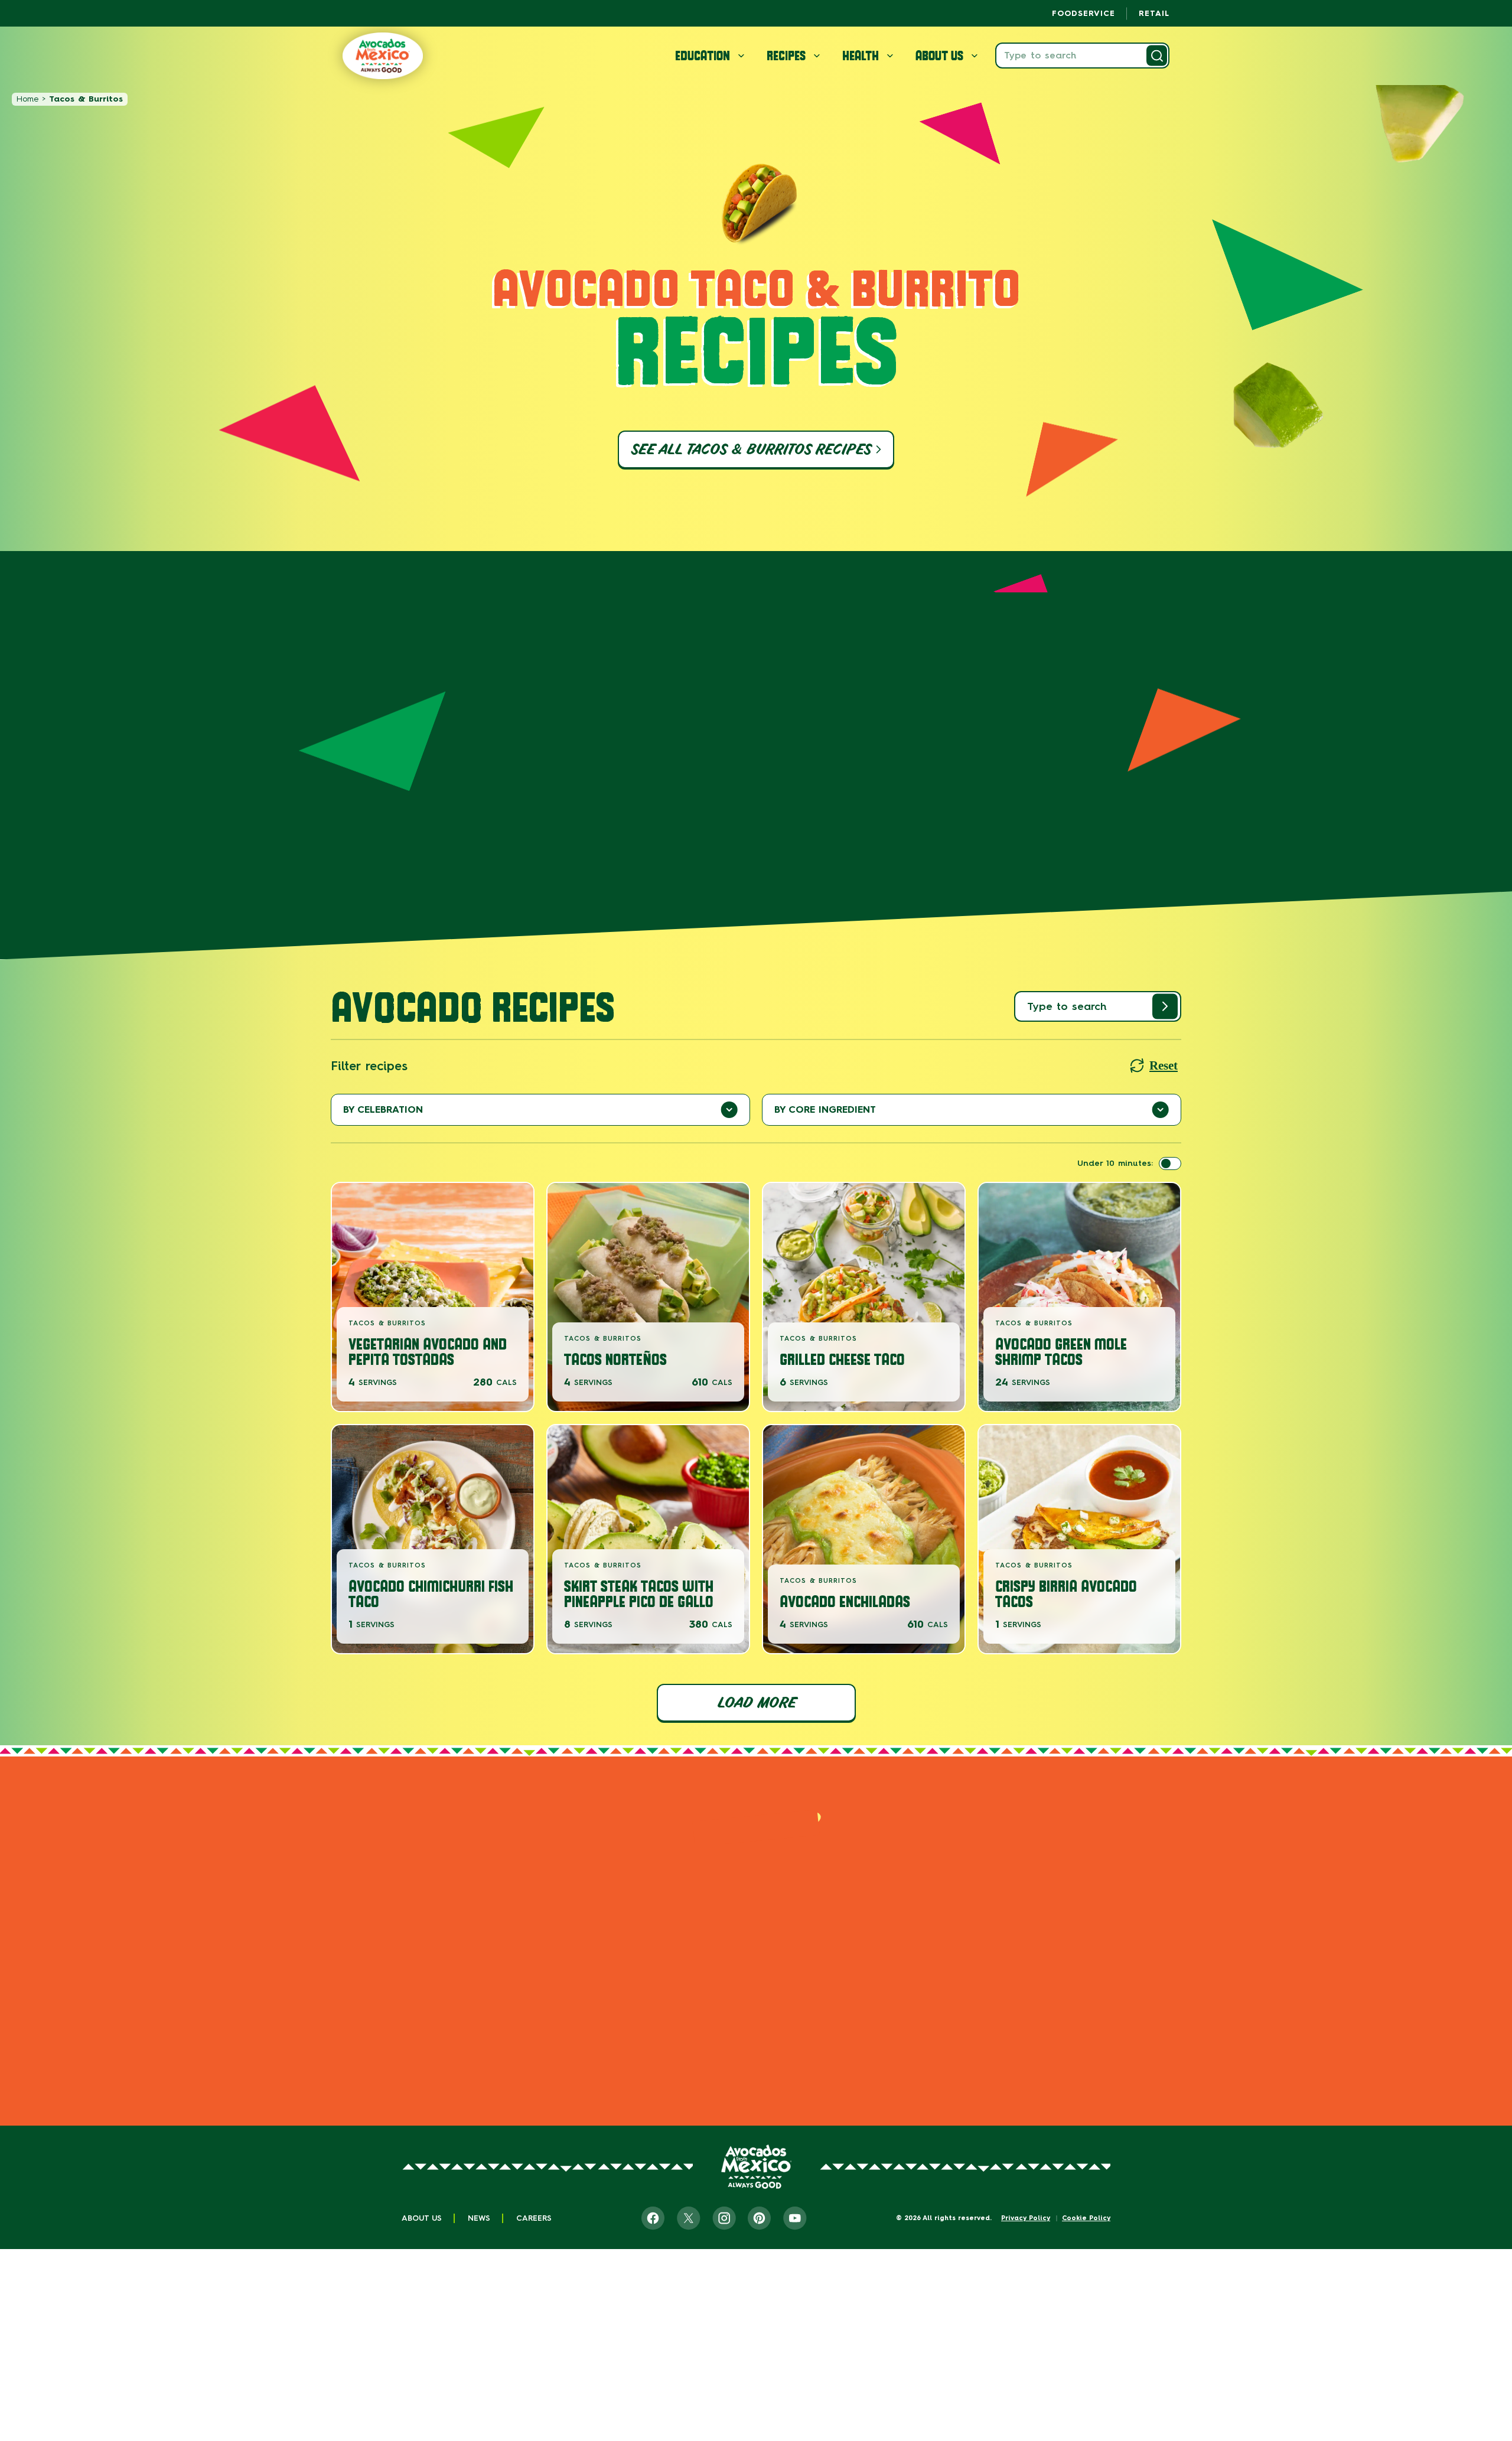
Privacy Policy (1026, 2218)
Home (27, 99)
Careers (534, 2218)
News (479, 2218)
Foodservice (1084, 13)
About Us (422, 2218)
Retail (1154, 13)
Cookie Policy (1086, 2218)
